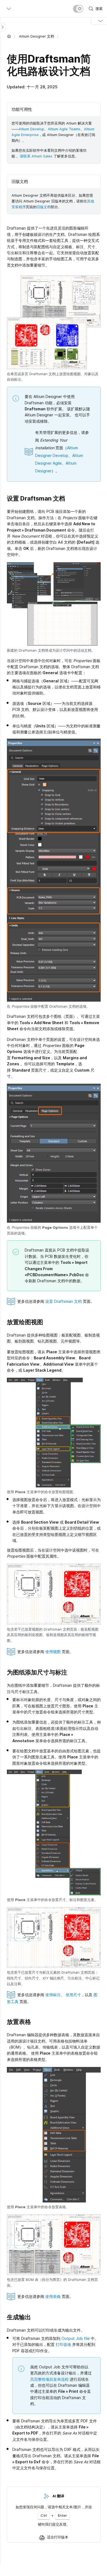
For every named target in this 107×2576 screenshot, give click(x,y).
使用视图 (53, 1652)
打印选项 (63, 2344)
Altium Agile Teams (64, 129)
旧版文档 (44, 207)
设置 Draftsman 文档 (64, 1301)
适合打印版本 (58, 2537)
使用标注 (53, 1995)
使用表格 (53, 2296)
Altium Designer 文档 (36, 36)
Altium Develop (31, 129)
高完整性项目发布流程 (49, 2379)
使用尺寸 (73, 1995)
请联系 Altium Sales (36, 156)
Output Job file (76, 2338)
